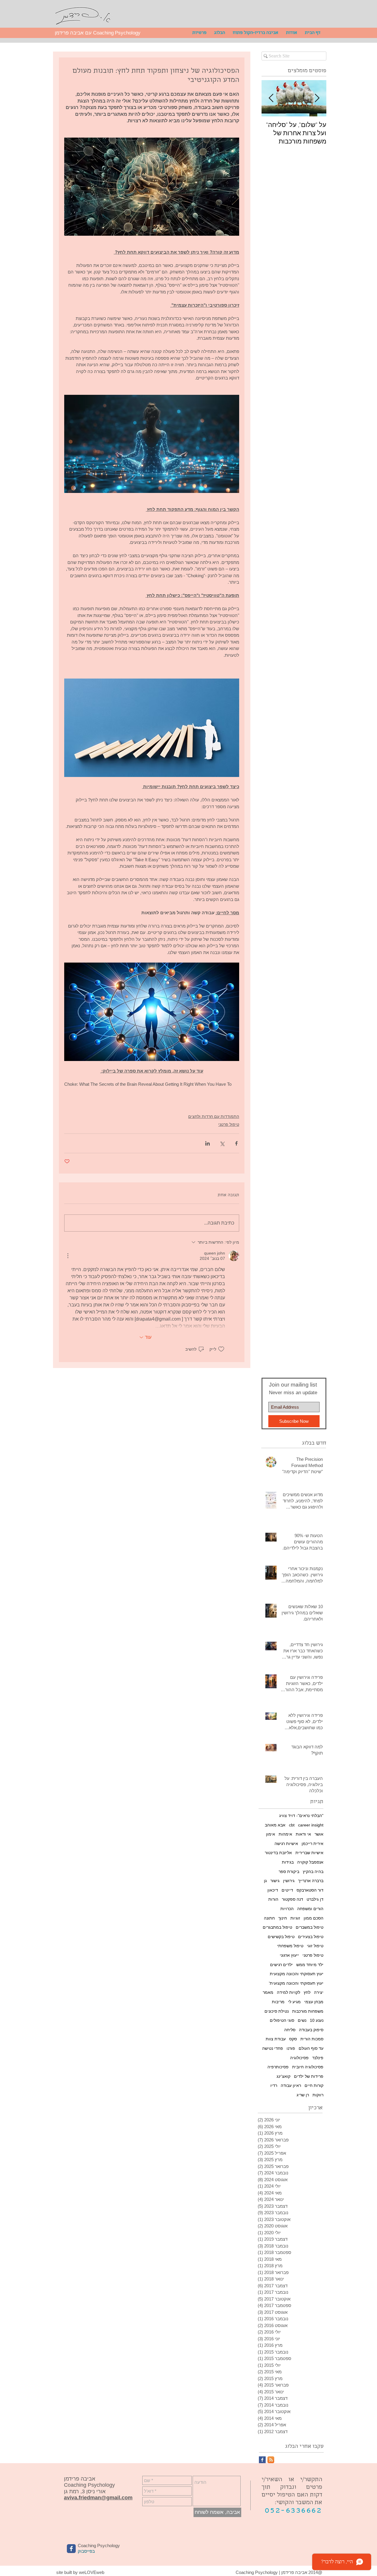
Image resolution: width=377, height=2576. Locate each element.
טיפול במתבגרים (277, 1927)
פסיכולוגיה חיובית (308, 2067)
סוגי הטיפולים (282, 2020)
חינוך (283, 1918)
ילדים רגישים (281, 1965)
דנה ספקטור (292, 1899)
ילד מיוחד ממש (310, 1965)
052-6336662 (294, 2511)
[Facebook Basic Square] (262, 2460)
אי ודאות (303, 1834)
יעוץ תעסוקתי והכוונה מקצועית (297, 1974)
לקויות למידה (288, 1992)
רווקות (318, 2095)
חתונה (269, 1918)
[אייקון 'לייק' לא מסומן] (221, 1349)
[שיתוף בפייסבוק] (236, 1143)
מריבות (278, 2002)
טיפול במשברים (310, 1927)
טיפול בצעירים (311, 1937)
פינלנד (318, 2058)
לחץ (307, 1992)
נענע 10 (317, 2020)
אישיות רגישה (286, 1844)
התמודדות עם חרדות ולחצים (214, 1116)
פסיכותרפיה (278, 2067)
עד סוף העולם (311, 2048)
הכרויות (287, 1909)
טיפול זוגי (315, 1946)
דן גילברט (315, 1899)
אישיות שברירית (309, 1853)
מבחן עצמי (314, 2002)
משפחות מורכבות (308, 2011)
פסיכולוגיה (299, 2058)
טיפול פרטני (229, 1124)
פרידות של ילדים (309, 2076)
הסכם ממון (314, 1918)
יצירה (319, 1992)
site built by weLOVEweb (80, 2572)
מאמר (268, 1992)
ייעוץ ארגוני (289, 1955)
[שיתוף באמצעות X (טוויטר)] (222, 1143)
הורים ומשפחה (310, 1909)
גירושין (289, 1881)
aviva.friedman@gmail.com (98, 2498)
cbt (292, 1825)
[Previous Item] (317, 98)
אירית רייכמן (312, 1844)
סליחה (290, 2030)
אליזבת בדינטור (278, 1853)
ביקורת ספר (289, 1872)
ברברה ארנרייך (311, 1881)
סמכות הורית (312, 2039)
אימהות (285, 1834)
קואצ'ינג (283, 2076)
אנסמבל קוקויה (310, 1862)
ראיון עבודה (291, 2085)
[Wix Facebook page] (71, 2549)
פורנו (291, 2048)
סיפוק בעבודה (311, 2030)
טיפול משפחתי (290, 1946)
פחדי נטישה (273, 2048)
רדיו (274, 2085)
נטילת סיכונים (277, 2011)
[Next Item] (271, 98)
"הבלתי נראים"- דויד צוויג (301, 1816)
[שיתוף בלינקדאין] (207, 1143)
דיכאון (273, 1890)
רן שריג (303, 2095)
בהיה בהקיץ (313, 1872)
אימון (271, 1834)
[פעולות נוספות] (68, 1256)
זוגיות (295, 1918)
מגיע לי (294, 2002)
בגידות (288, 1862)
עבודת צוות (276, 2039)
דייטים (287, 1890)
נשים (302, 2020)
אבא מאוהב (275, 1825)
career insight (311, 1825)
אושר (319, 1834)
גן (265, 1881)
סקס (293, 2039)
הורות (273, 1899)
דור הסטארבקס (310, 1890)
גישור (275, 1881)
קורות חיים (314, 2085)
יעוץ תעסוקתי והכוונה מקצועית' (296, 1983)
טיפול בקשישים (281, 1937)
